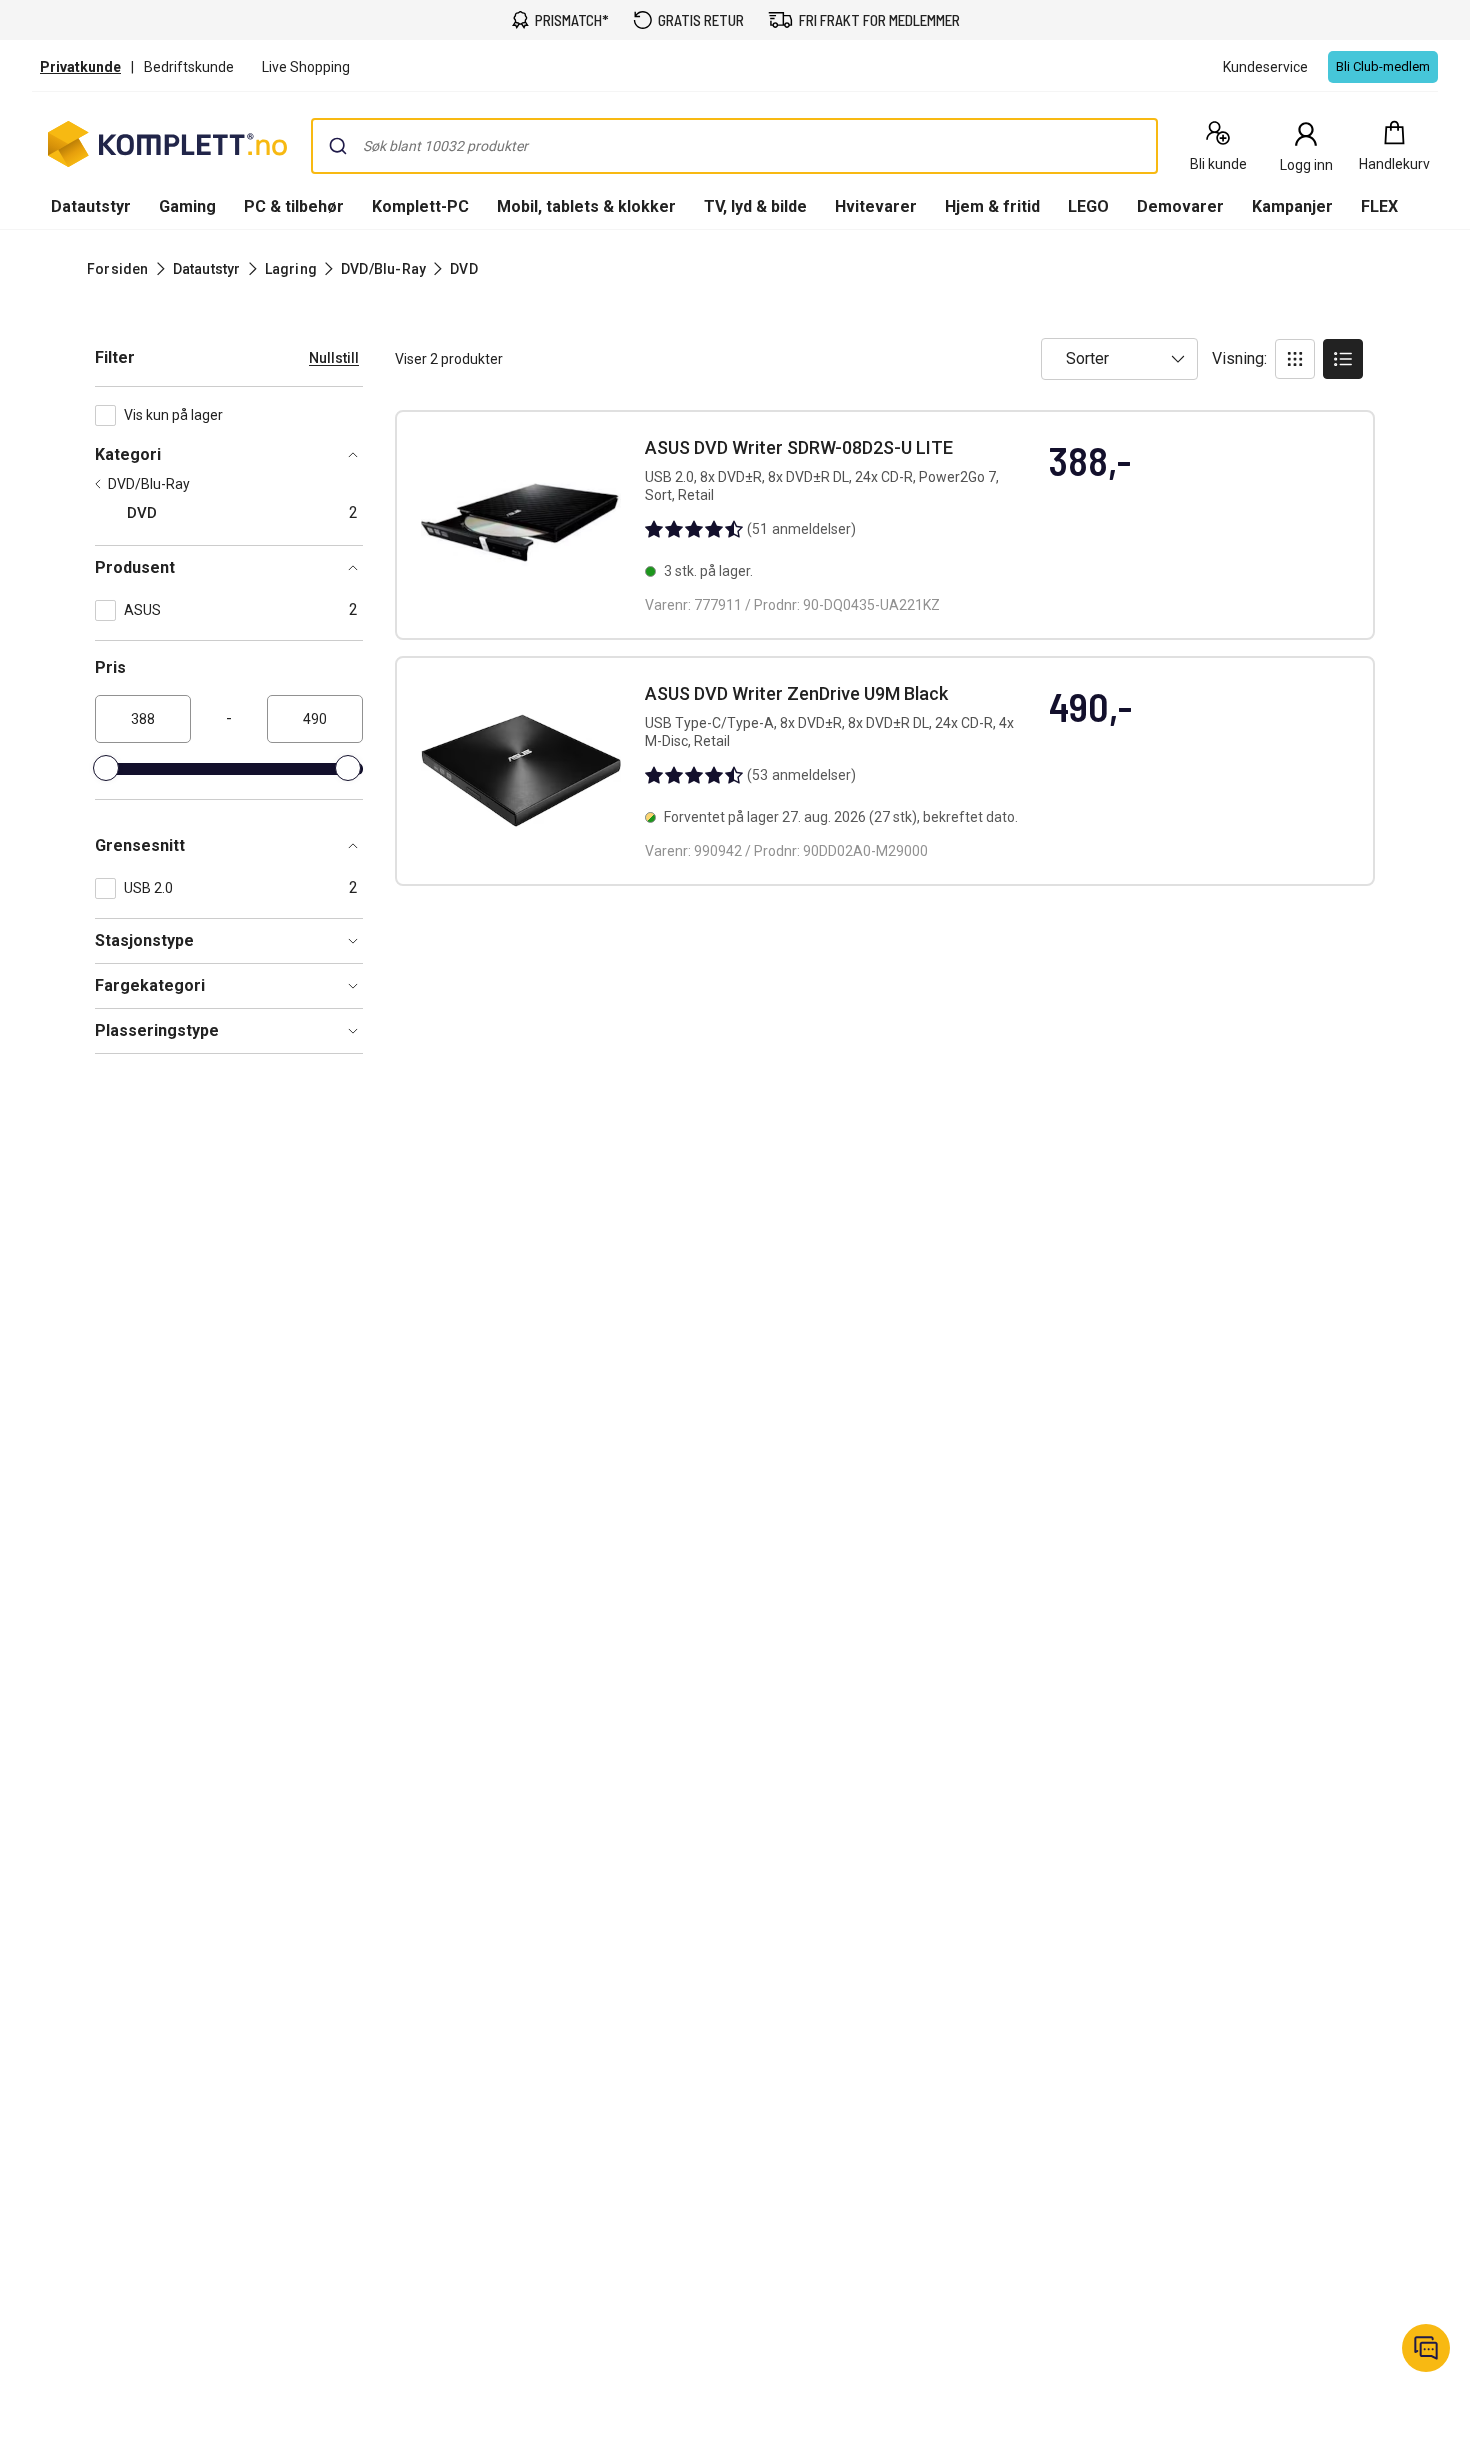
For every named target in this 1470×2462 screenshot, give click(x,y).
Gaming (187, 206)
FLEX (1379, 206)
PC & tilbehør (294, 206)
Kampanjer (1292, 206)
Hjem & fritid (992, 206)
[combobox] (734, 146)
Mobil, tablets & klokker (586, 206)
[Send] (338, 146)
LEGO (1088, 206)
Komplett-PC (420, 206)
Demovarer (1180, 206)
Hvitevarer (876, 206)
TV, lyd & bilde (755, 206)
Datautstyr (91, 206)
